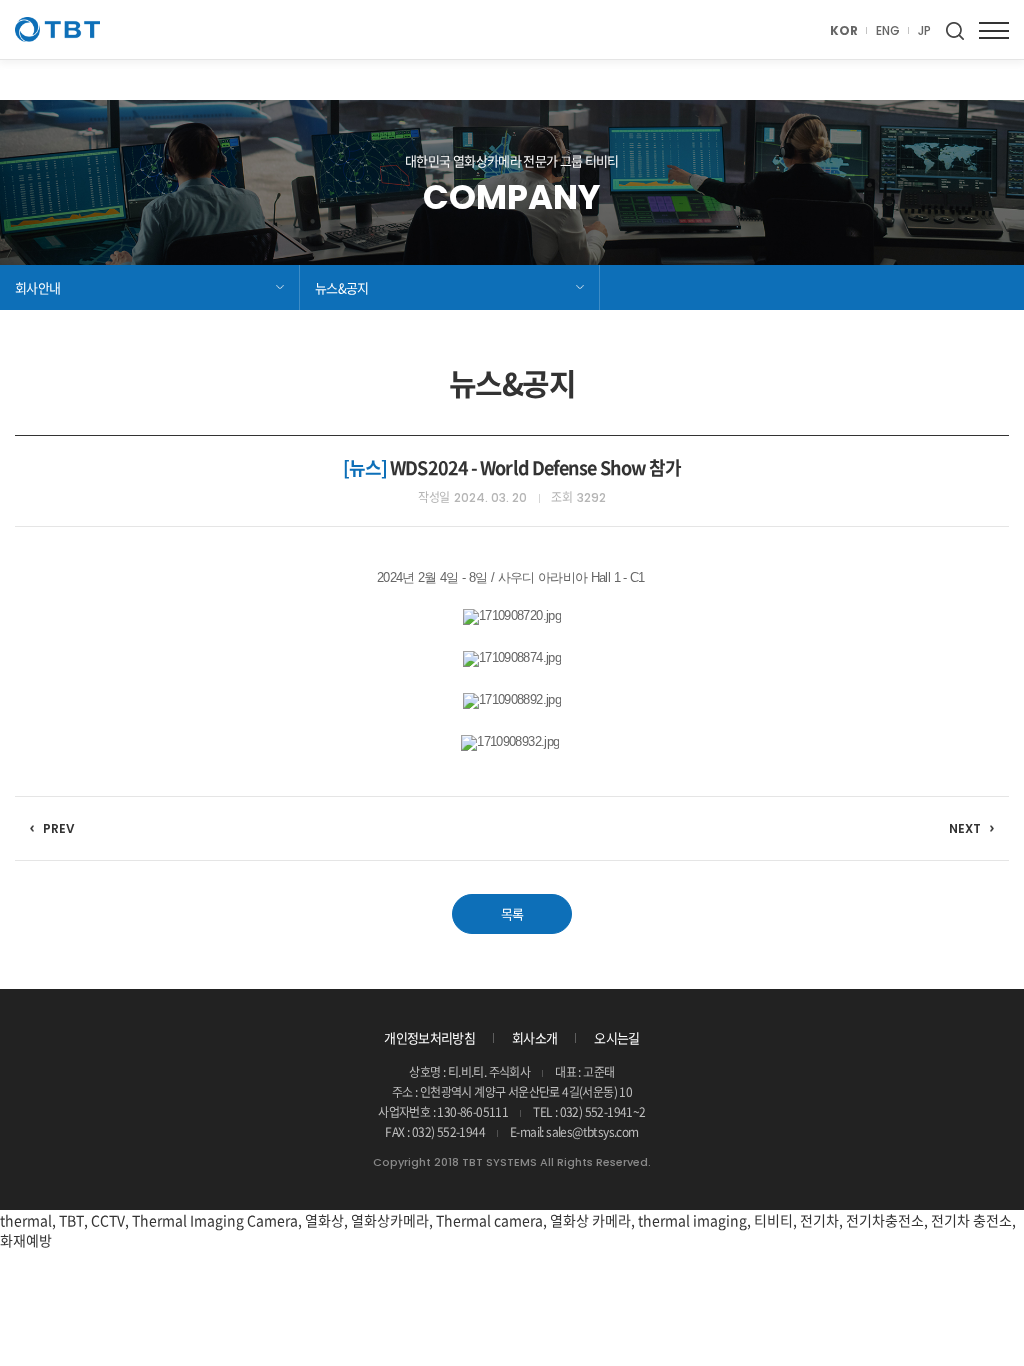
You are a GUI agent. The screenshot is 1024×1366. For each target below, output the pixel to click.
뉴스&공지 (342, 287)
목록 (512, 913)
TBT (57, 29)
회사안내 (37, 287)
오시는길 (616, 1038)
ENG (888, 30)
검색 (955, 31)
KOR (844, 30)
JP (924, 30)
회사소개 (534, 1038)
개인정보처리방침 (429, 1038)
